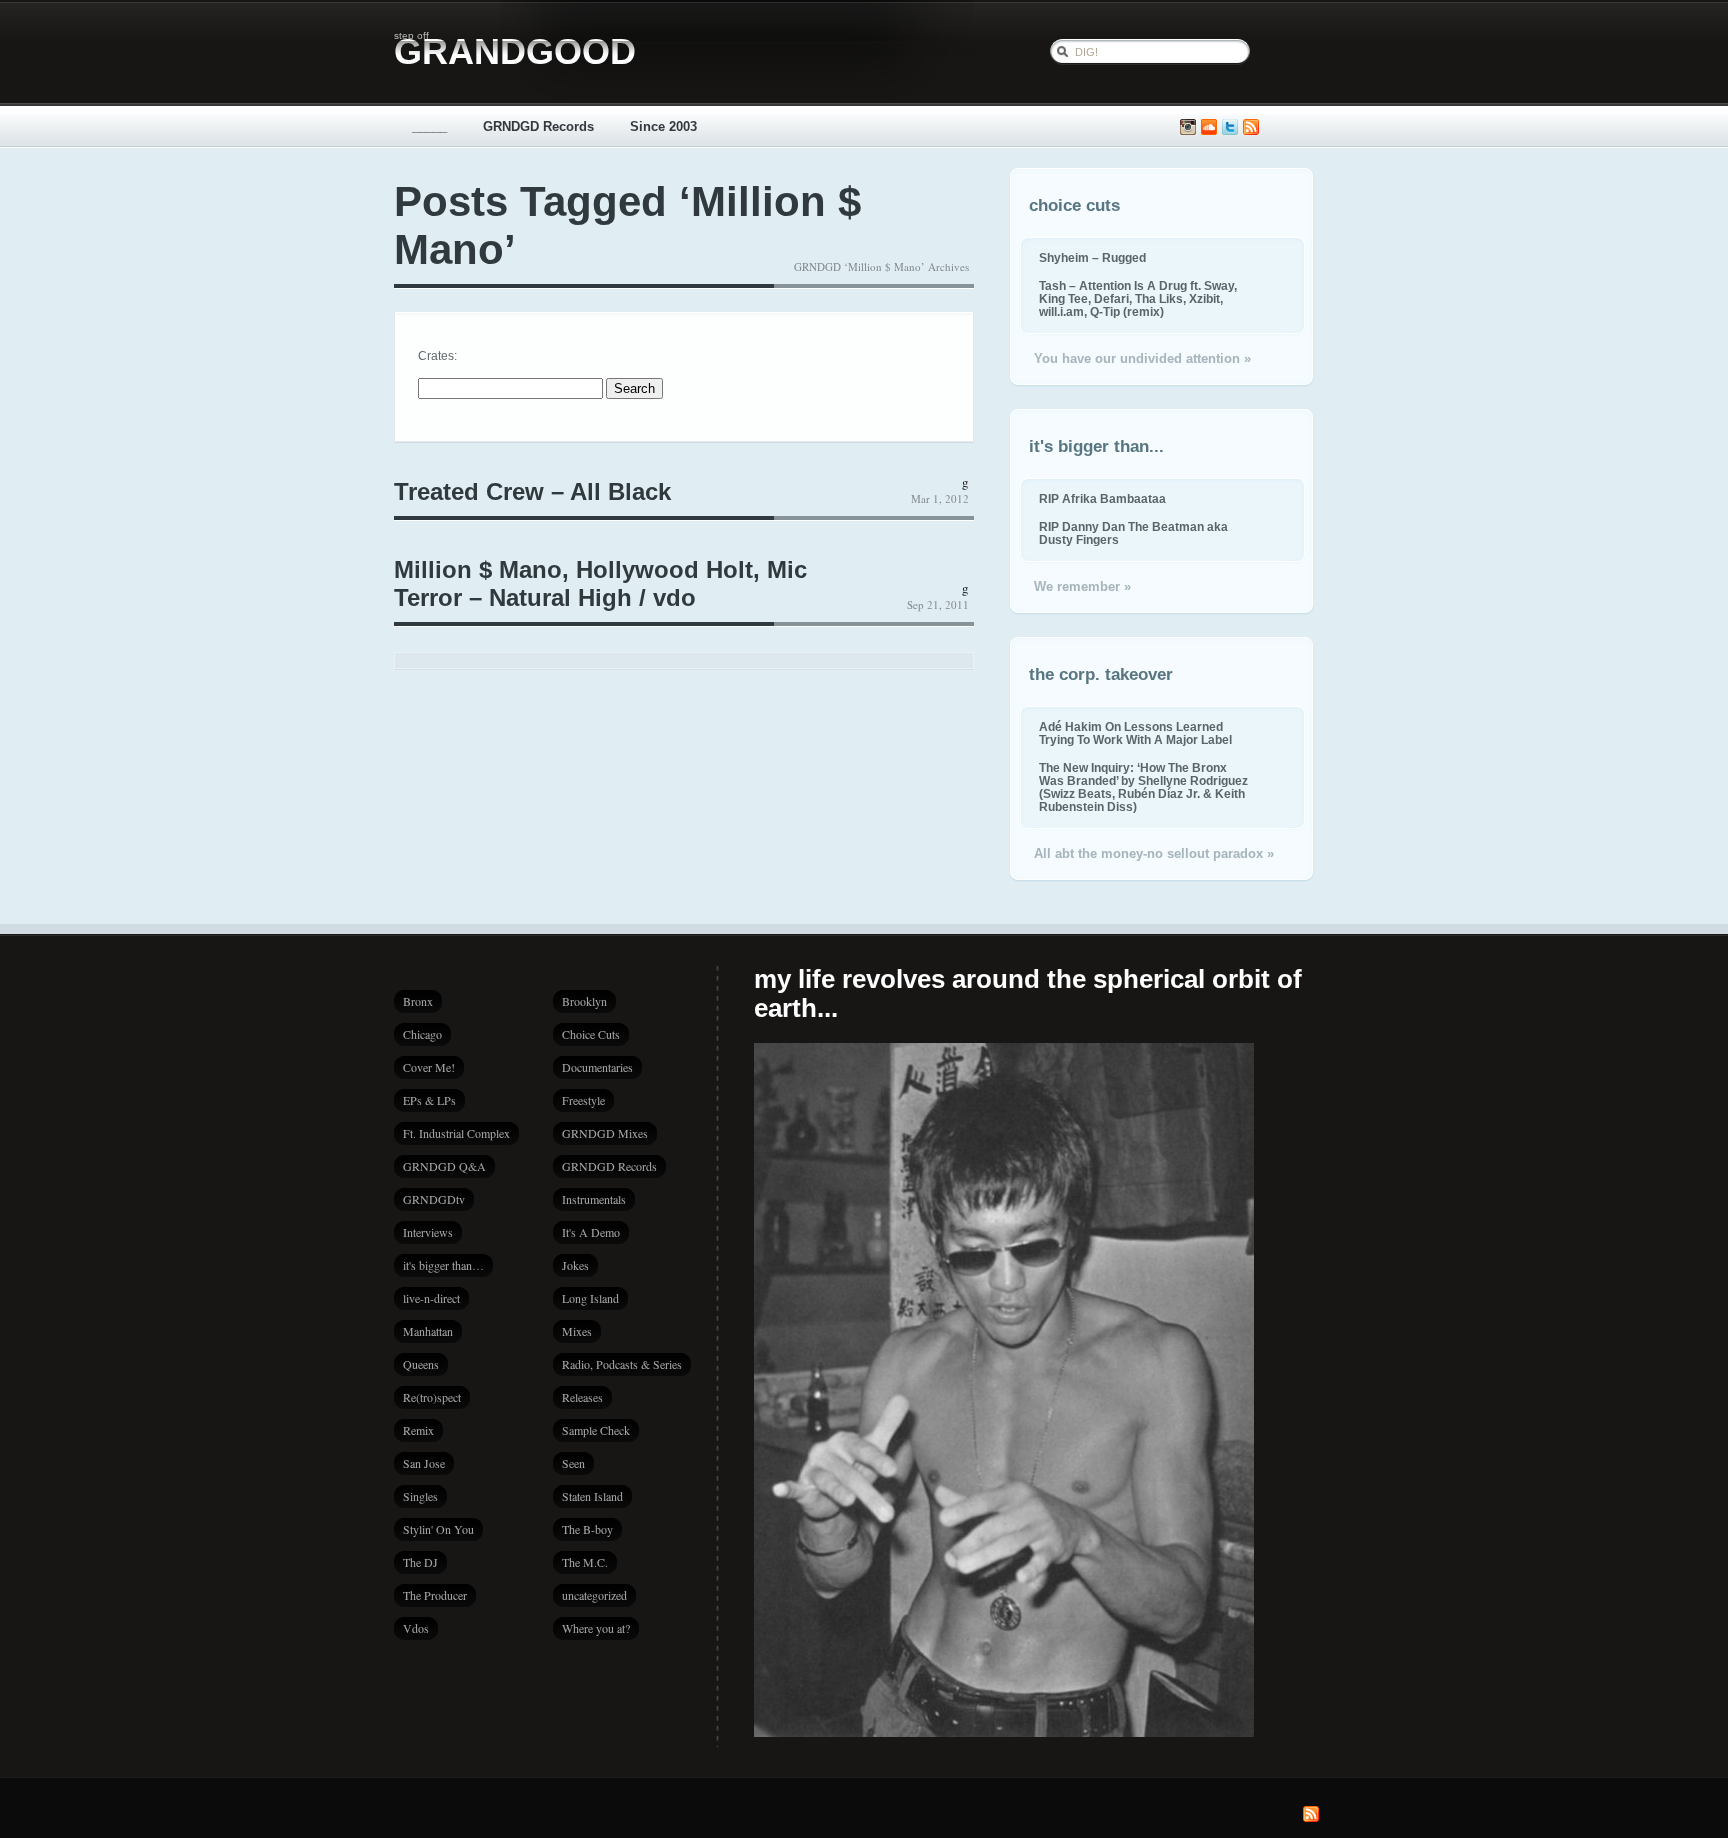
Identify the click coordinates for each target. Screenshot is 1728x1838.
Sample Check (596, 1430)
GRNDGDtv (434, 1199)
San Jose (424, 1463)
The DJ (420, 1562)
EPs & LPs (429, 1100)
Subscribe (1251, 127)
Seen (573, 1463)
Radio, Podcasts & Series (622, 1364)
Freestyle (583, 1100)
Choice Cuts (591, 1034)
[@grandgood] (1230, 127)
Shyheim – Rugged (1092, 257)
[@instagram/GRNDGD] (1188, 127)
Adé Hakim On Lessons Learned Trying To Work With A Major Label (1135, 733)
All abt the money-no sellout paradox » (1154, 853)
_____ (429, 126)
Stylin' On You (438, 1529)
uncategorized (594, 1595)
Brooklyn (584, 1001)
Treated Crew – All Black (532, 491)
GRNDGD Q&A (444, 1166)
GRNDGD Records (538, 126)
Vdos (416, 1628)
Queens (421, 1364)
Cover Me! (429, 1067)
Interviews (428, 1232)
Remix (418, 1430)
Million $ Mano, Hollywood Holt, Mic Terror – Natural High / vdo (600, 583)
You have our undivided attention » (1142, 358)
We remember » (1082, 586)
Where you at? (596, 1628)
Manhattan (428, 1331)
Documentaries (597, 1067)
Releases (582, 1397)
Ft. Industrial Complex (456, 1133)
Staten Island (592, 1496)
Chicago (422, 1034)
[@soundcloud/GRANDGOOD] (1209, 127)
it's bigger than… (443, 1265)
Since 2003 (663, 126)
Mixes (577, 1331)
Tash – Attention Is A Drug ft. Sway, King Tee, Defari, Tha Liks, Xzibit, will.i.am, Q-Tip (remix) (1138, 298)
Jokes (575, 1265)
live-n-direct (431, 1298)
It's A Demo (591, 1232)
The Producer (435, 1595)
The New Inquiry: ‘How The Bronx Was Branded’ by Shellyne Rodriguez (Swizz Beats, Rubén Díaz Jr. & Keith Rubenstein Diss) (1143, 787)
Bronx (418, 1001)
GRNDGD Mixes (605, 1133)
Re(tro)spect (432, 1397)
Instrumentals (594, 1199)
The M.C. (585, 1562)
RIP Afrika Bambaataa (1102, 498)
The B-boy (587, 1529)
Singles (420, 1496)
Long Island (590, 1298)
